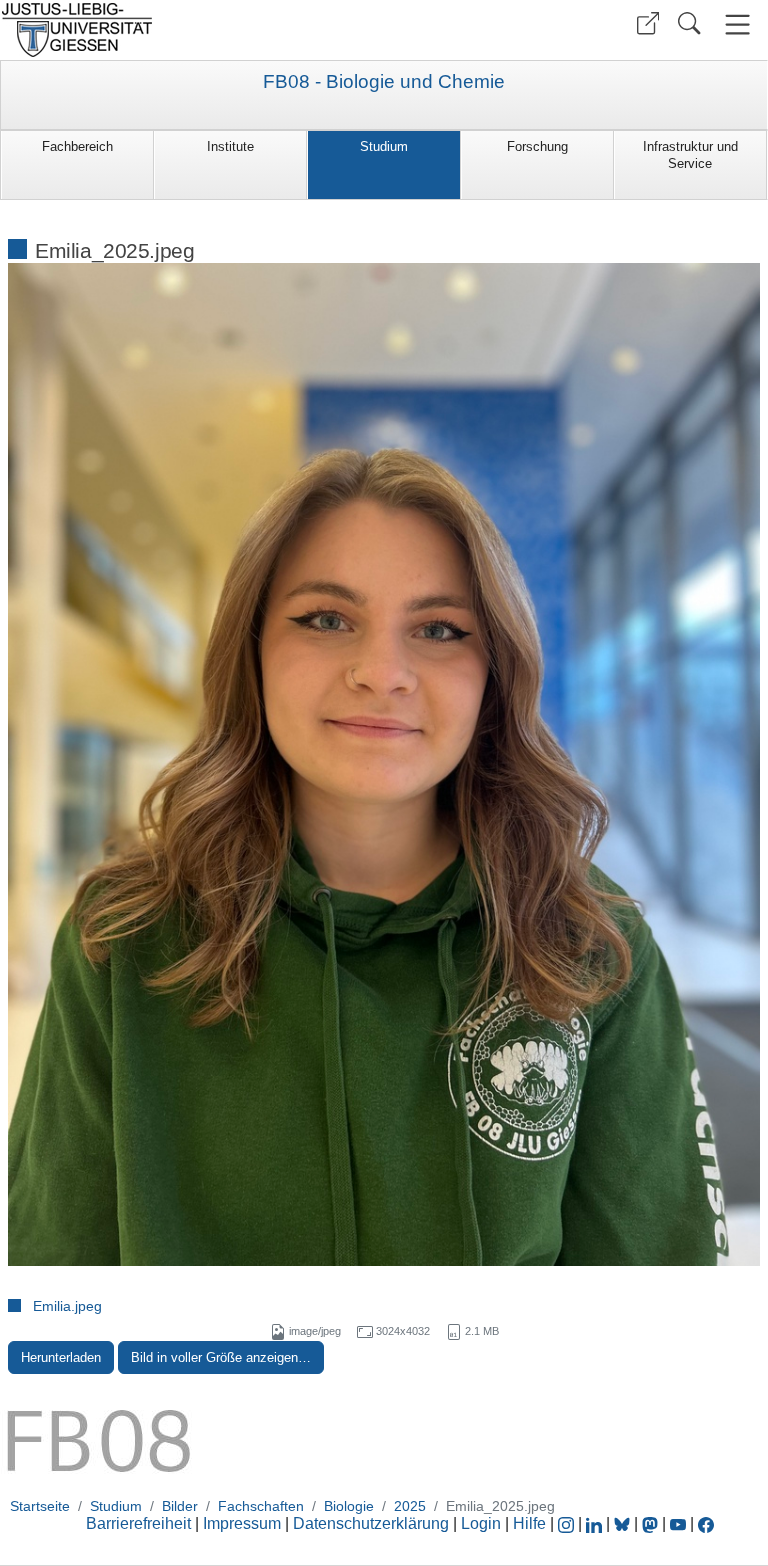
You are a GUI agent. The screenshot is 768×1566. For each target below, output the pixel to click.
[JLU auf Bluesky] (624, 1523)
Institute (230, 146)
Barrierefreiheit (138, 1523)
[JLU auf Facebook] (706, 1523)
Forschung (537, 146)
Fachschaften (261, 1506)
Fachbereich (77, 146)
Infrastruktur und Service (690, 155)
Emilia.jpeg (67, 1306)
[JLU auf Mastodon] (652, 1523)
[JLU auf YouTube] (678, 1523)
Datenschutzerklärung (371, 1523)
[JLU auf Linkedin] (596, 1523)
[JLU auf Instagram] (568, 1523)
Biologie (349, 1506)
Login (483, 1523)
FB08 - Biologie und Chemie (384, 82)
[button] (648, 23)
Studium (384, 146)
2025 (410, 1506)
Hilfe (529, 1523)
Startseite (40, 1506)
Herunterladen (61, 1357)
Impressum (242, 1523)
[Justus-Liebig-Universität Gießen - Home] (189, 30)
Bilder (180, 1506)
